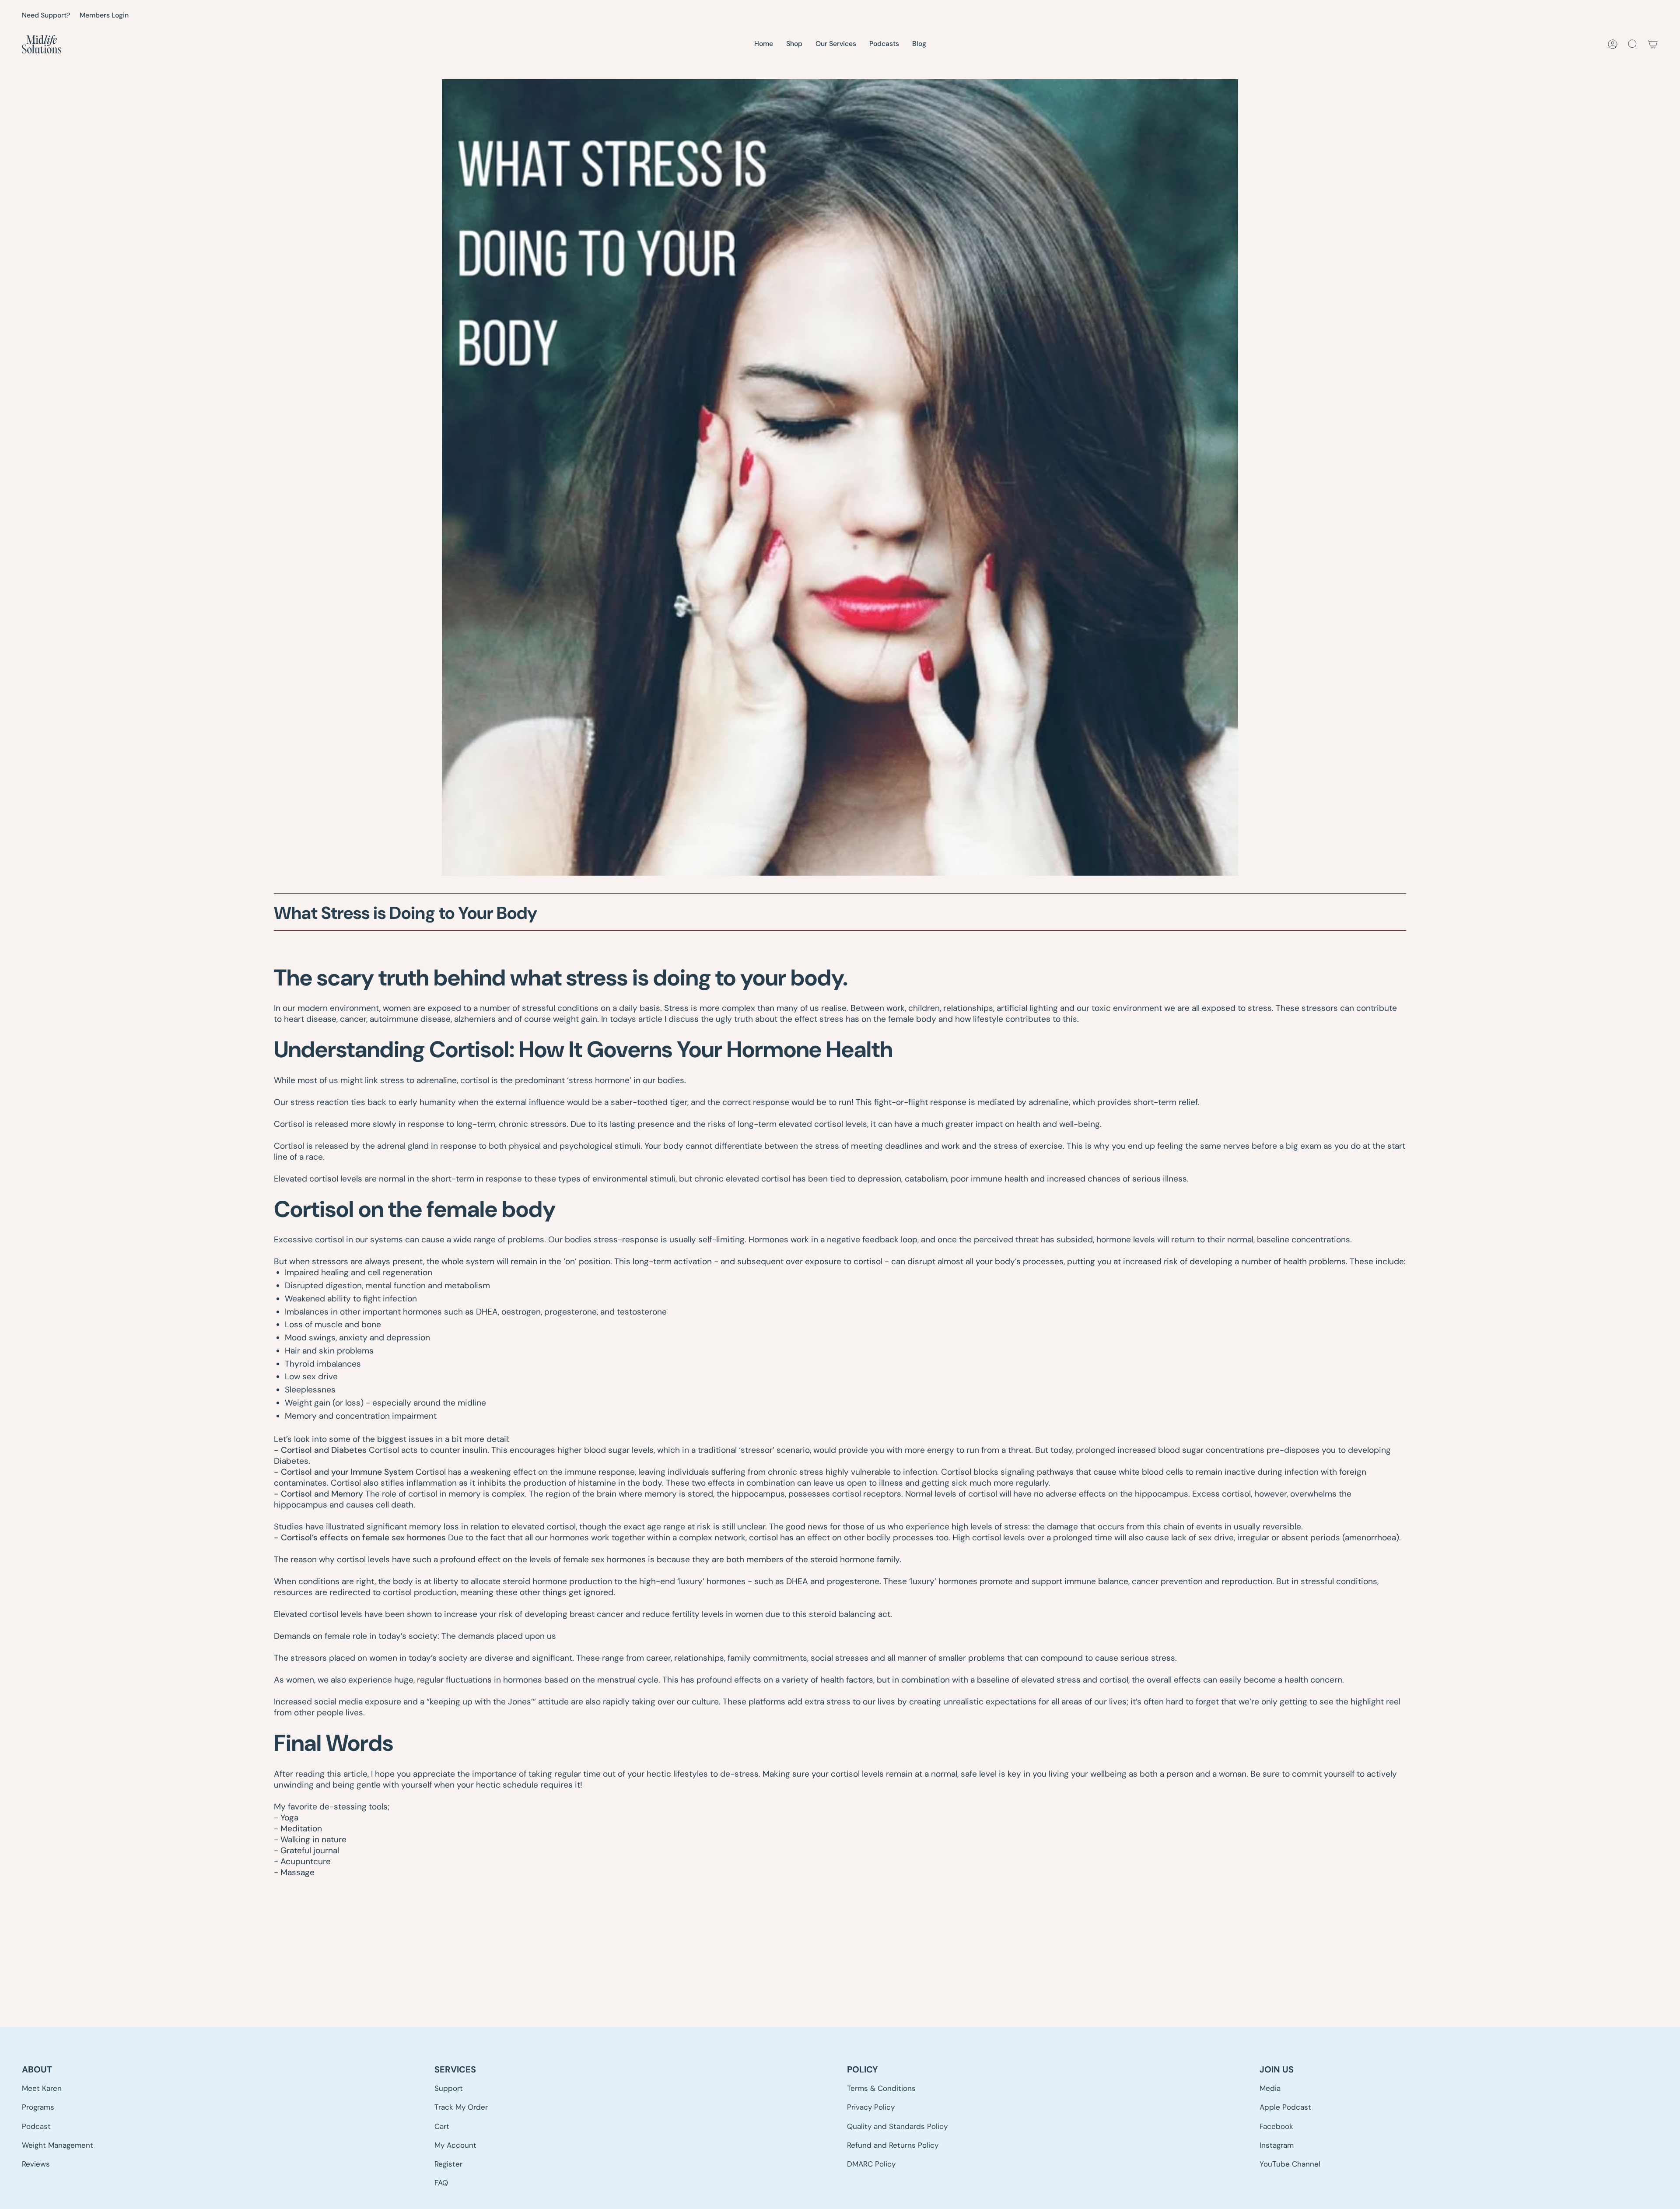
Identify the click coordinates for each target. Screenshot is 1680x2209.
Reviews (36, 2164)
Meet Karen (42, 2088)
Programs (38, 2107)
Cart (442, 2126)
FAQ (441, 2183)
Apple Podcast (1285, 2107)
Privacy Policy (871, 2107)
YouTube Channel (1290, 2164)
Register (448, 2164)
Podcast (36, 2126)
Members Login (104, 15)
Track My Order (461, 2107)
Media (1270, 2088)
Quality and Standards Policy (897, 2126)
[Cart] (1653, 44)
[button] (836, 44)
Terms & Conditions (881, 2088)
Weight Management (58, 2145)
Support (449, 2088)
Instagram (1277, 2145)
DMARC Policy (871, 2164)
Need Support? (46, 15)
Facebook (1276, 2126)
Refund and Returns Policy (893, 2145)
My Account (455, 2145)
